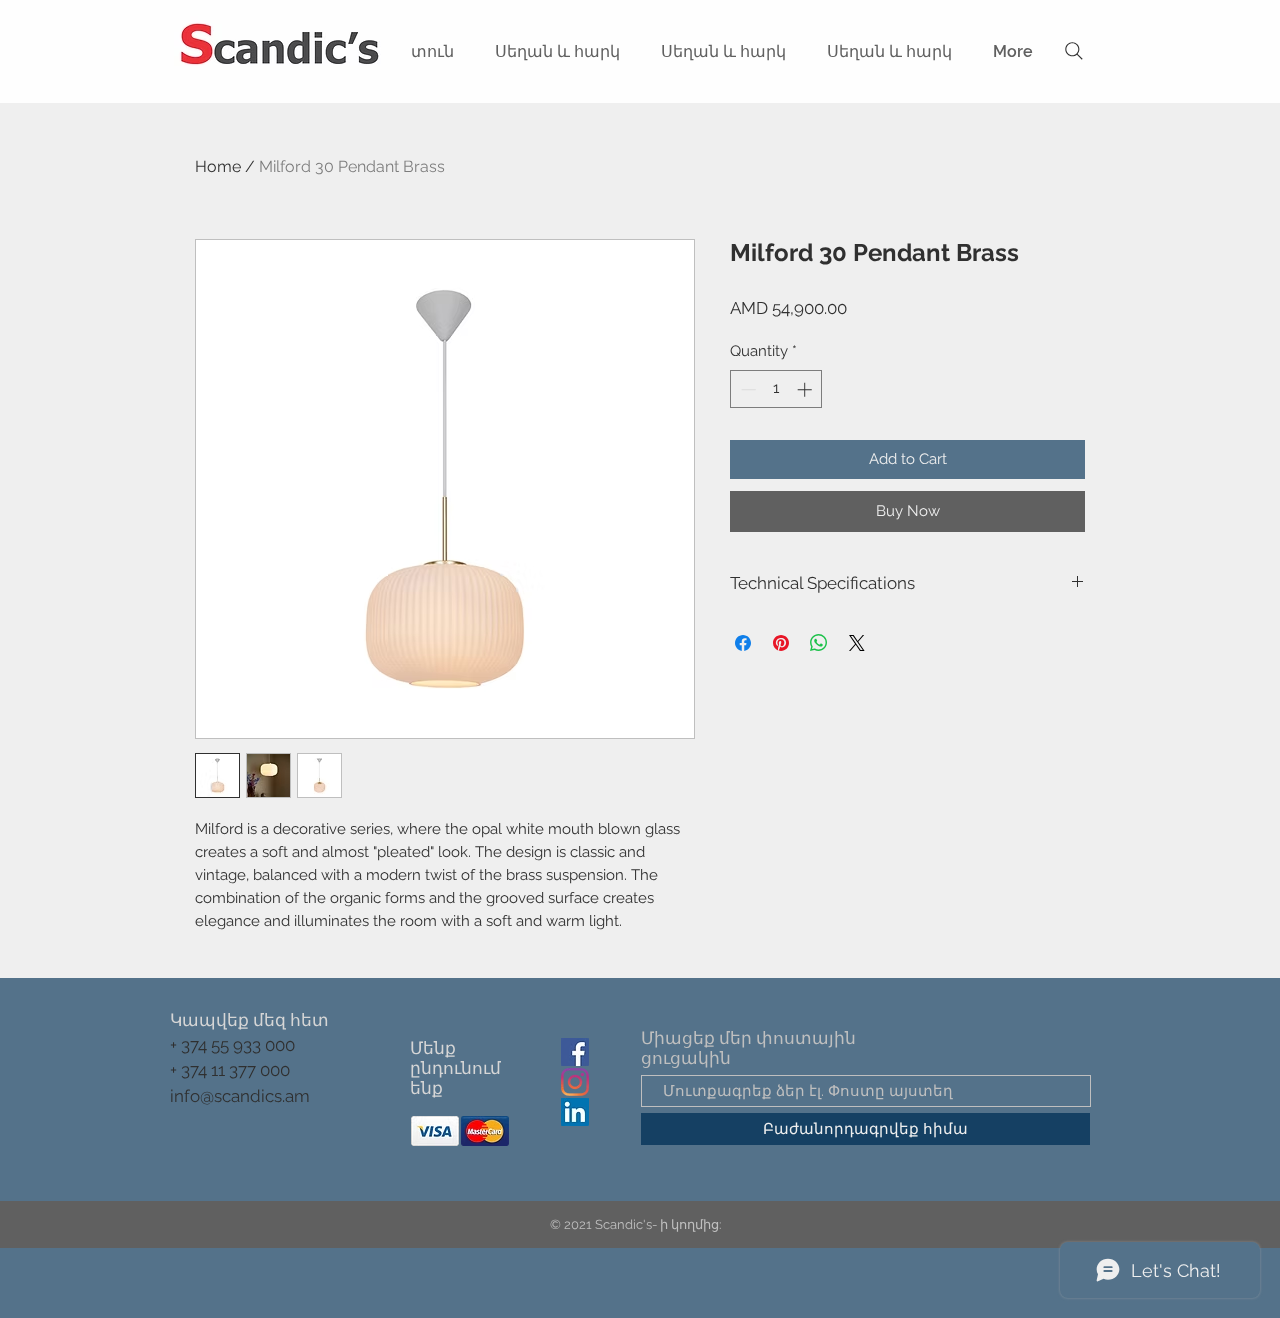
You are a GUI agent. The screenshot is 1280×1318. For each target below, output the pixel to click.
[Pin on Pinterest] (781, 643)
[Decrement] (746, 389)
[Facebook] (575, 1052)
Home (218, 166)
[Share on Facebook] (743, 643)
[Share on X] (857, 643)
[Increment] (806, 389)
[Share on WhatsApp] (819, 643)
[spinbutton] (776, 389)
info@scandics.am (240, 1096)
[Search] (1074, 51)
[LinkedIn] (575, 1112)
